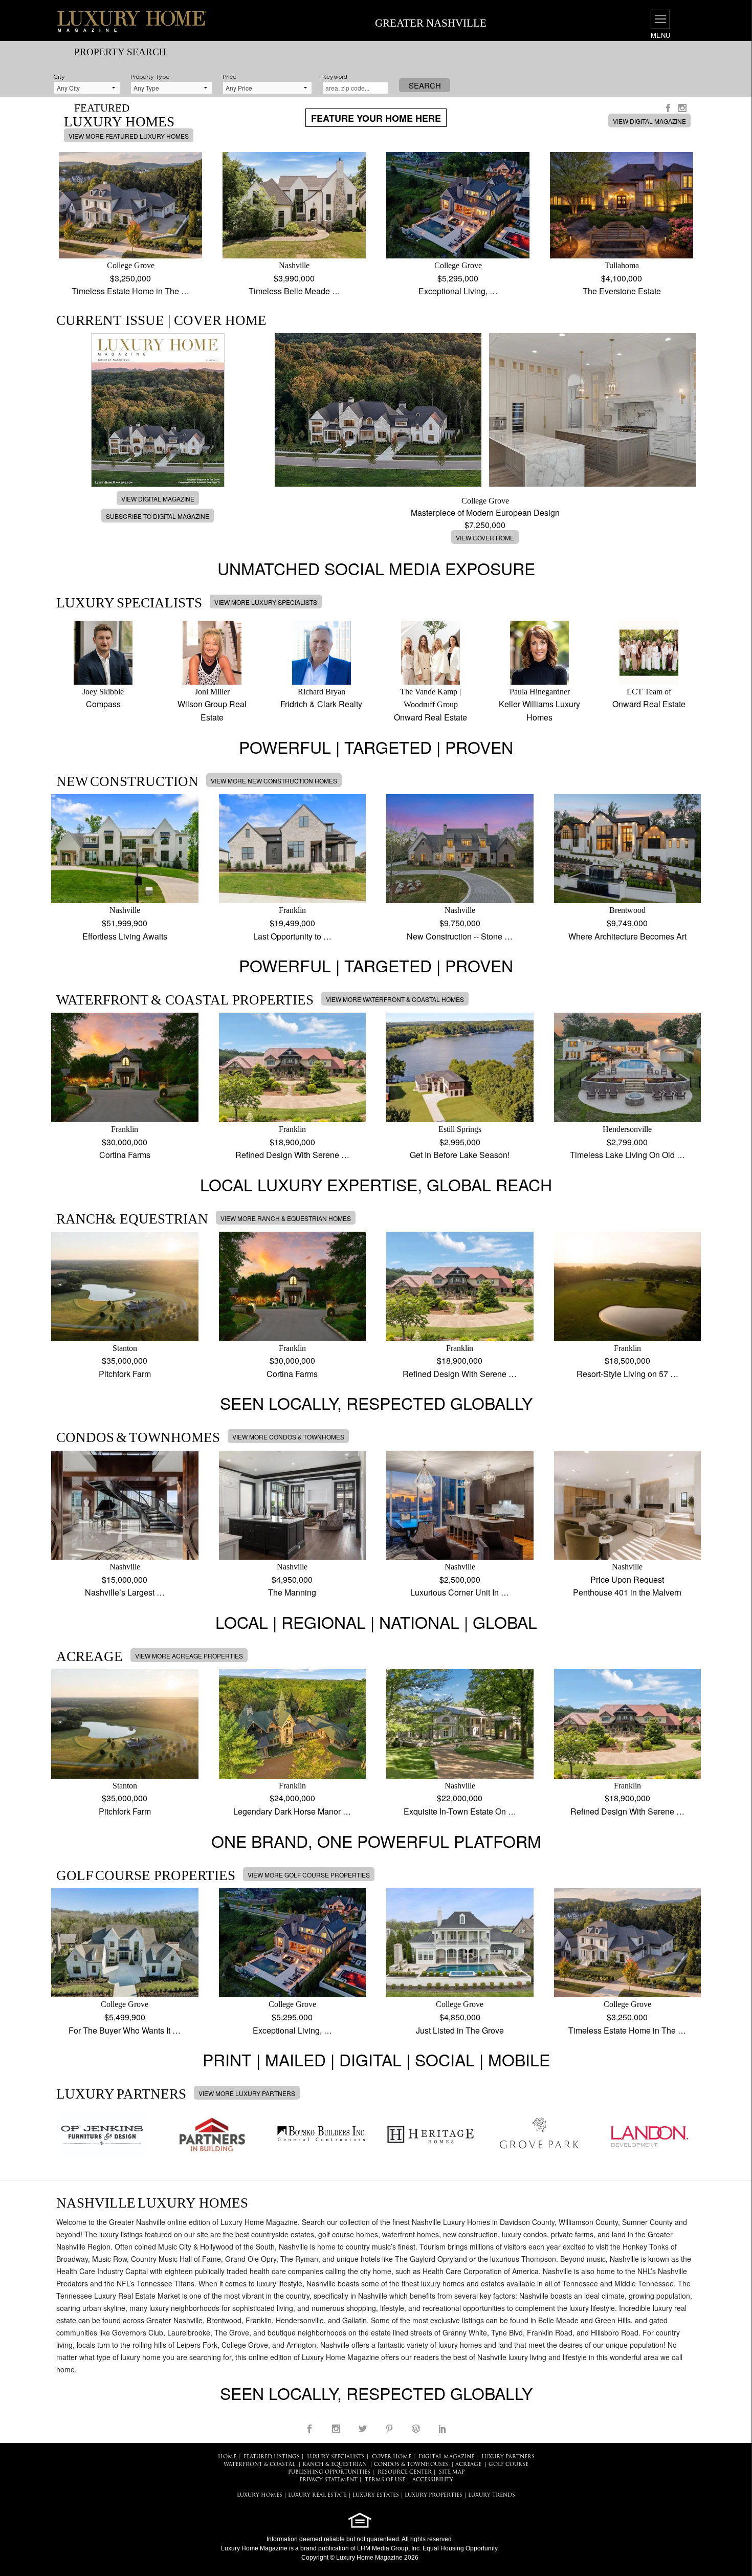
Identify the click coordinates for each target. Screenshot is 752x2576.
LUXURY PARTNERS (508, 2457)
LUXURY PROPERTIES (434, 2495)
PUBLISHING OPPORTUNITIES (329, 2472)
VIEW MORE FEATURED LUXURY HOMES (129, 136)
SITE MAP (452, 2472)
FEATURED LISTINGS (272, 2457)
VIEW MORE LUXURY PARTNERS (247, 2093)
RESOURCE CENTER (405, 2472)
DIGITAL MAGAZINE (446, 2457)
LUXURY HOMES (260, 2495)
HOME (227, 2457)
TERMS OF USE (385, 2480)
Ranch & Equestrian (335, 2465)
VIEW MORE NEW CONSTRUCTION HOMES (274, 781)
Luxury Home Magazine (254, 2548)
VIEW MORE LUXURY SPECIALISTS (266, 602)
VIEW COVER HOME (485, 538)
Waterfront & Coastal (259, 2465)
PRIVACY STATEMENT (328, 2480)
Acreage (468, 2465)
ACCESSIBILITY (433, 2480)
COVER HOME (392, 2457)
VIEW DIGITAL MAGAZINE (649, 121)
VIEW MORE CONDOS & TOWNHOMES (288, 1437)
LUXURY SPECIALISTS (336, 2457)
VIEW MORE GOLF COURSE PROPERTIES (309, 1875)
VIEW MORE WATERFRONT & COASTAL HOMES (395, 999)
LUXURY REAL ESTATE (317, 2495)
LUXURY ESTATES (376, 2495)
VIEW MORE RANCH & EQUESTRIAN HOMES (286, 1218)
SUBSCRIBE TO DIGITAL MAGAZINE (158, 516)
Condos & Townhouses (411, 2465)
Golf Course (508, 2465)
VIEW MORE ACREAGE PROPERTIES (189, 1656)
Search (425, 85)
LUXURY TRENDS (492, 2495)
